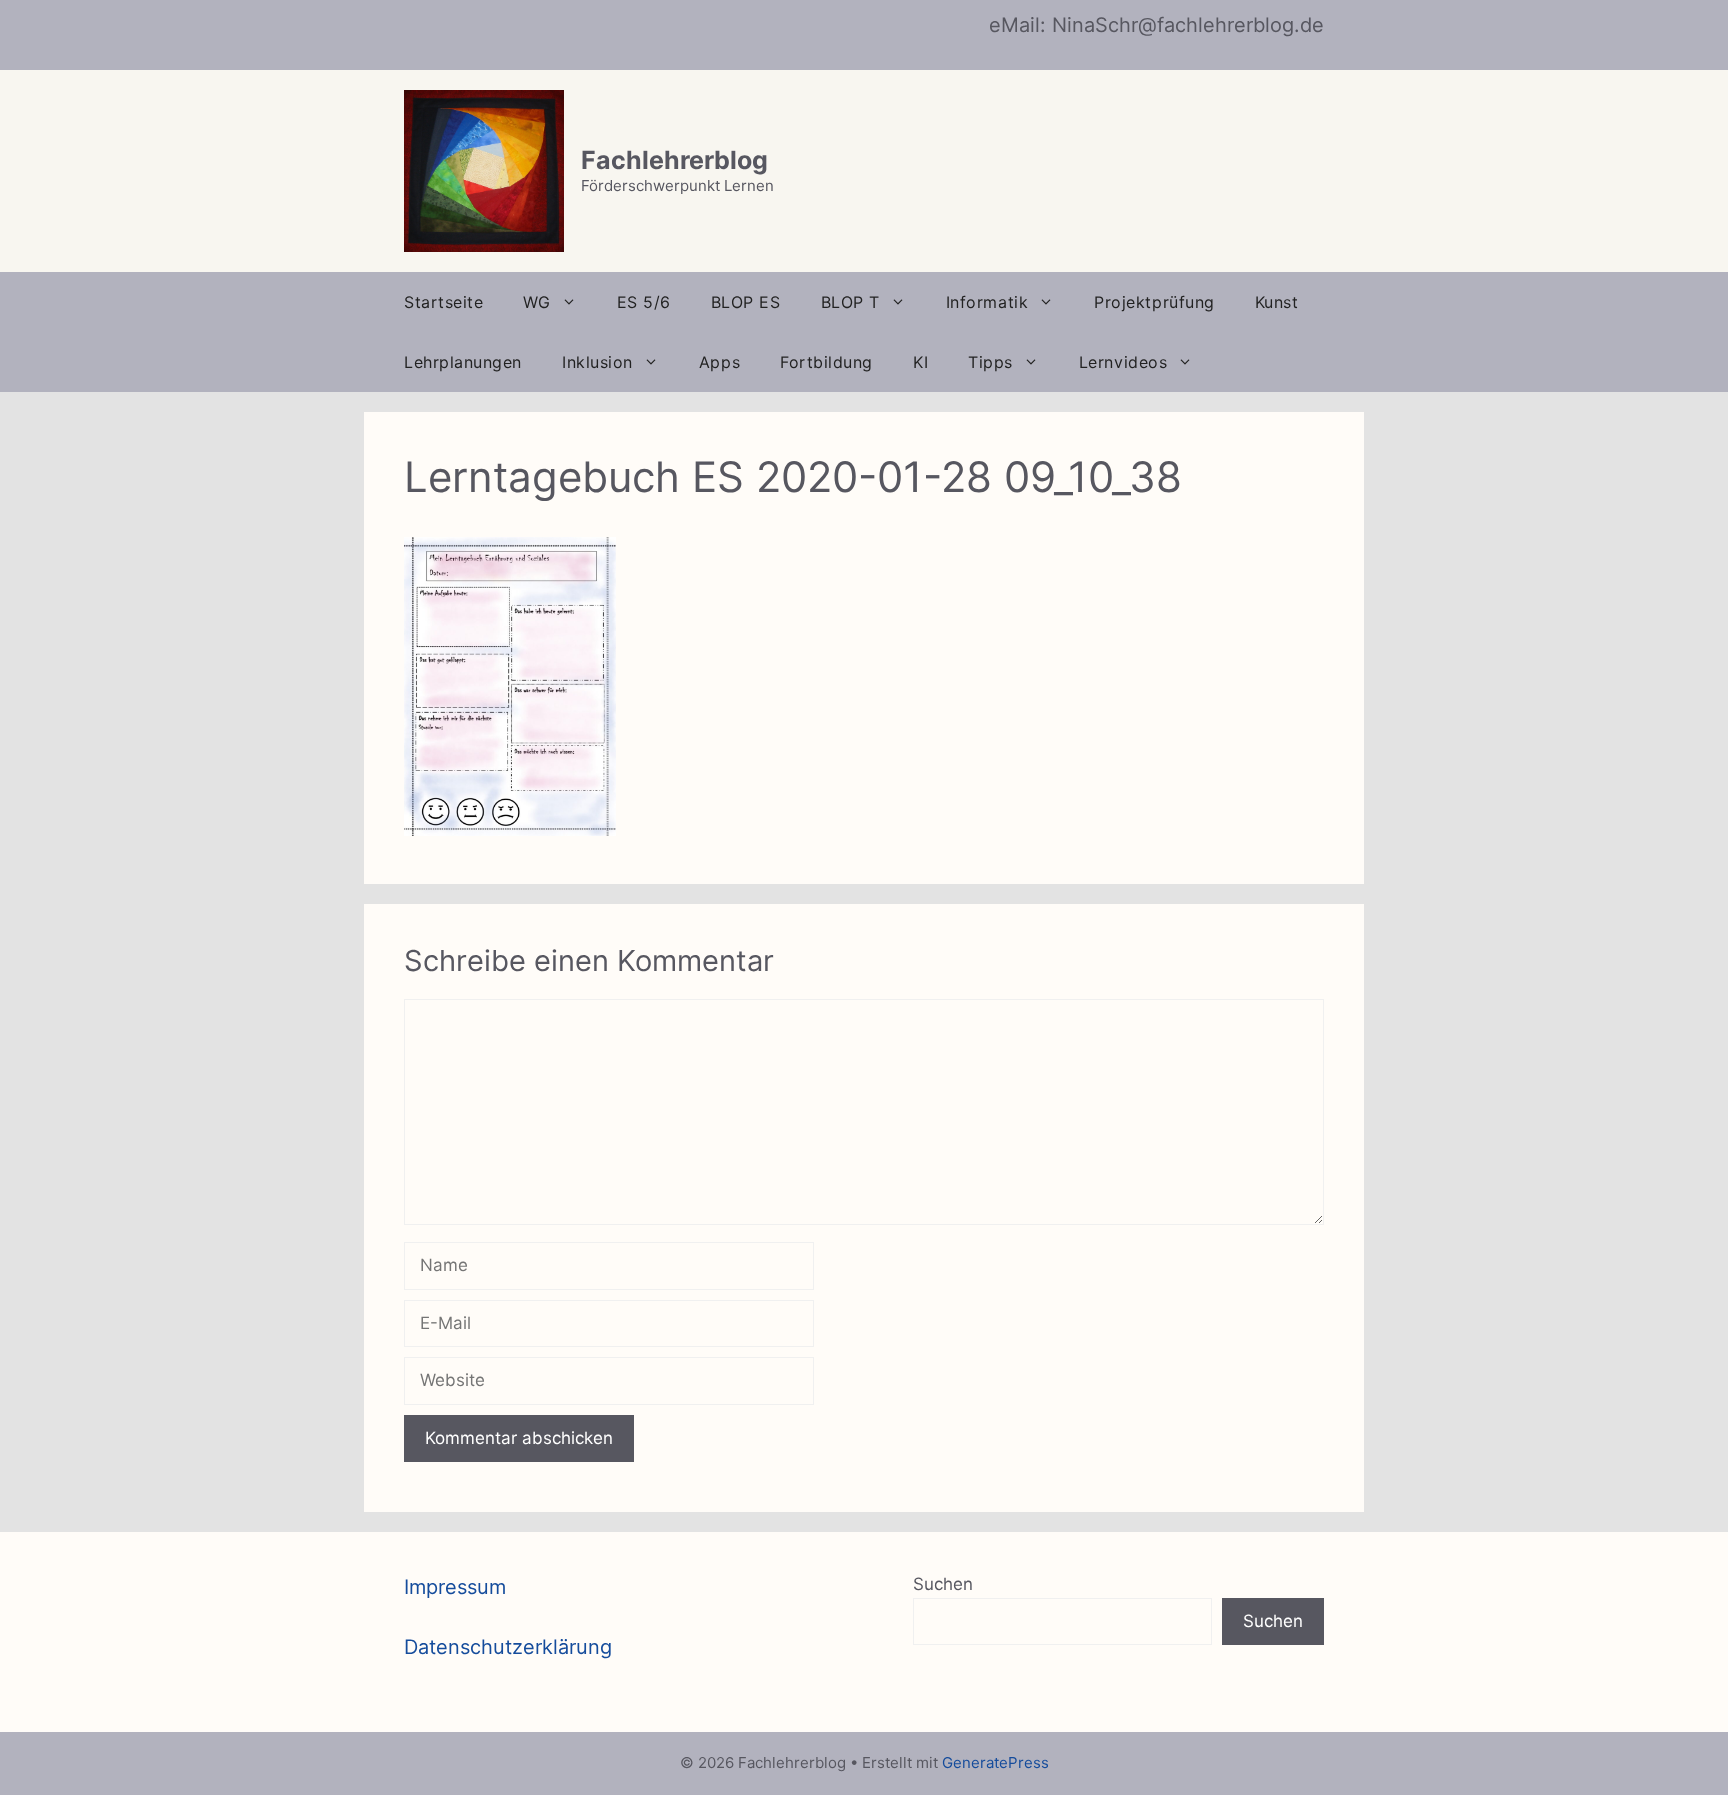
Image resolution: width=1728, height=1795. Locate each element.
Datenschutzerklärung (508, 1647)
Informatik (987, 302)
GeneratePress (995, 1762)
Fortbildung (826, 362)
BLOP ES (746, 302)
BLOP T (850, 302)
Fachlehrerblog (674, 160)
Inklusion (597, 362)
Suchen (943, 1584)
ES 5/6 (644, 302)
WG (536, 302)
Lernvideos (1123, 362)
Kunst (1277, 302)
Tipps (990, 362)
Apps (719, 362)
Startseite (443, 302)
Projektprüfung (1154, 302)
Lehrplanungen (463, 362)
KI (920, 362)
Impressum (455, 1587)
